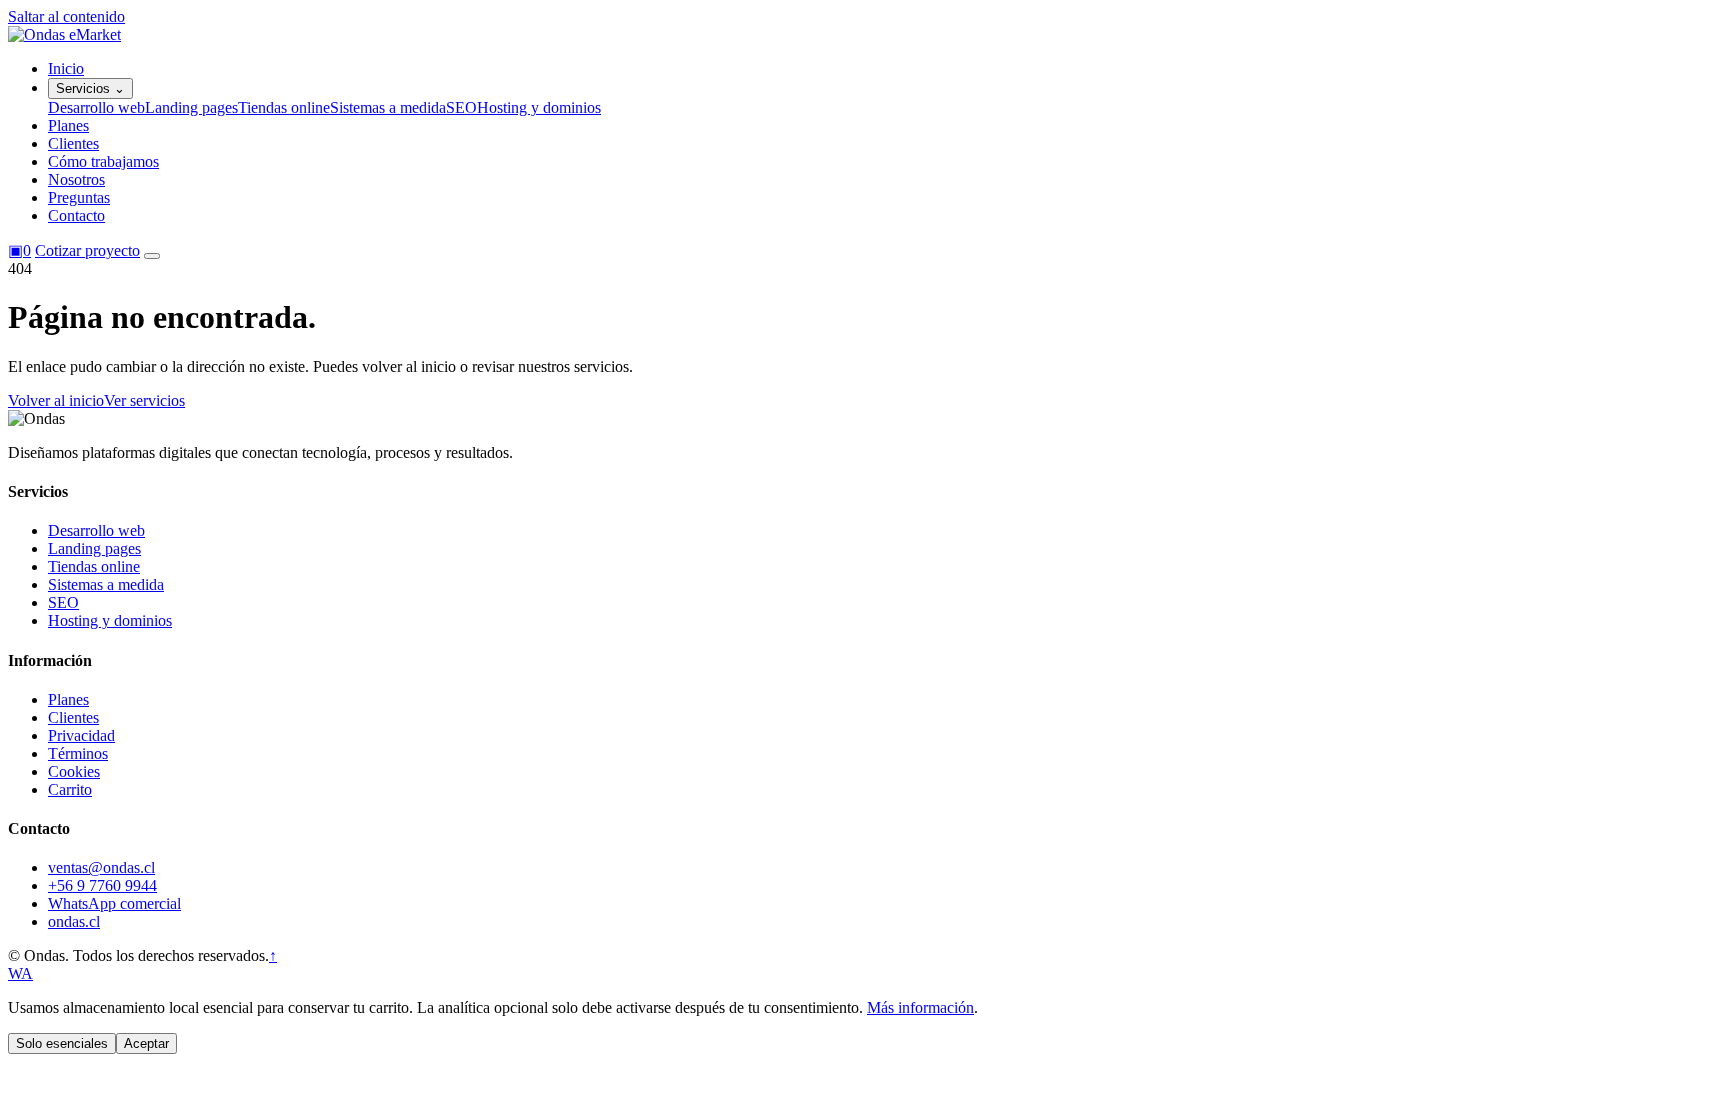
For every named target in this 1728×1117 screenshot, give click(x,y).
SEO (461, 107)
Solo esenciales (62, 1043)
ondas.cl (74, 921)
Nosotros (76, 179)
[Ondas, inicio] (64, 34)
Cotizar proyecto (87, 250)
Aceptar (146, 1043)
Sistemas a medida (388, 107)
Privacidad (81, 735)
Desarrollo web (96, 107)
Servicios (90, 88)
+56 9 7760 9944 (102, 885)
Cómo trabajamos (103, 161)
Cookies (74, 771)
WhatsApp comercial (114, 903)
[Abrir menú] (152, 256)
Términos (78, 753)
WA (20, 973)
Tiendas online (284, 107)
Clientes (73, 143)
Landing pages (191, 107)
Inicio (66, 68)
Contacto (76, 215)
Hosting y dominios (539, 107)
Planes (68, 125)
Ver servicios (144, 400)
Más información (920, 1007)
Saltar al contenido (66, 16)
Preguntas (79, 197)
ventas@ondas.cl (101, 867)
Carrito (70, 789)
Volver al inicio (56, 400)
